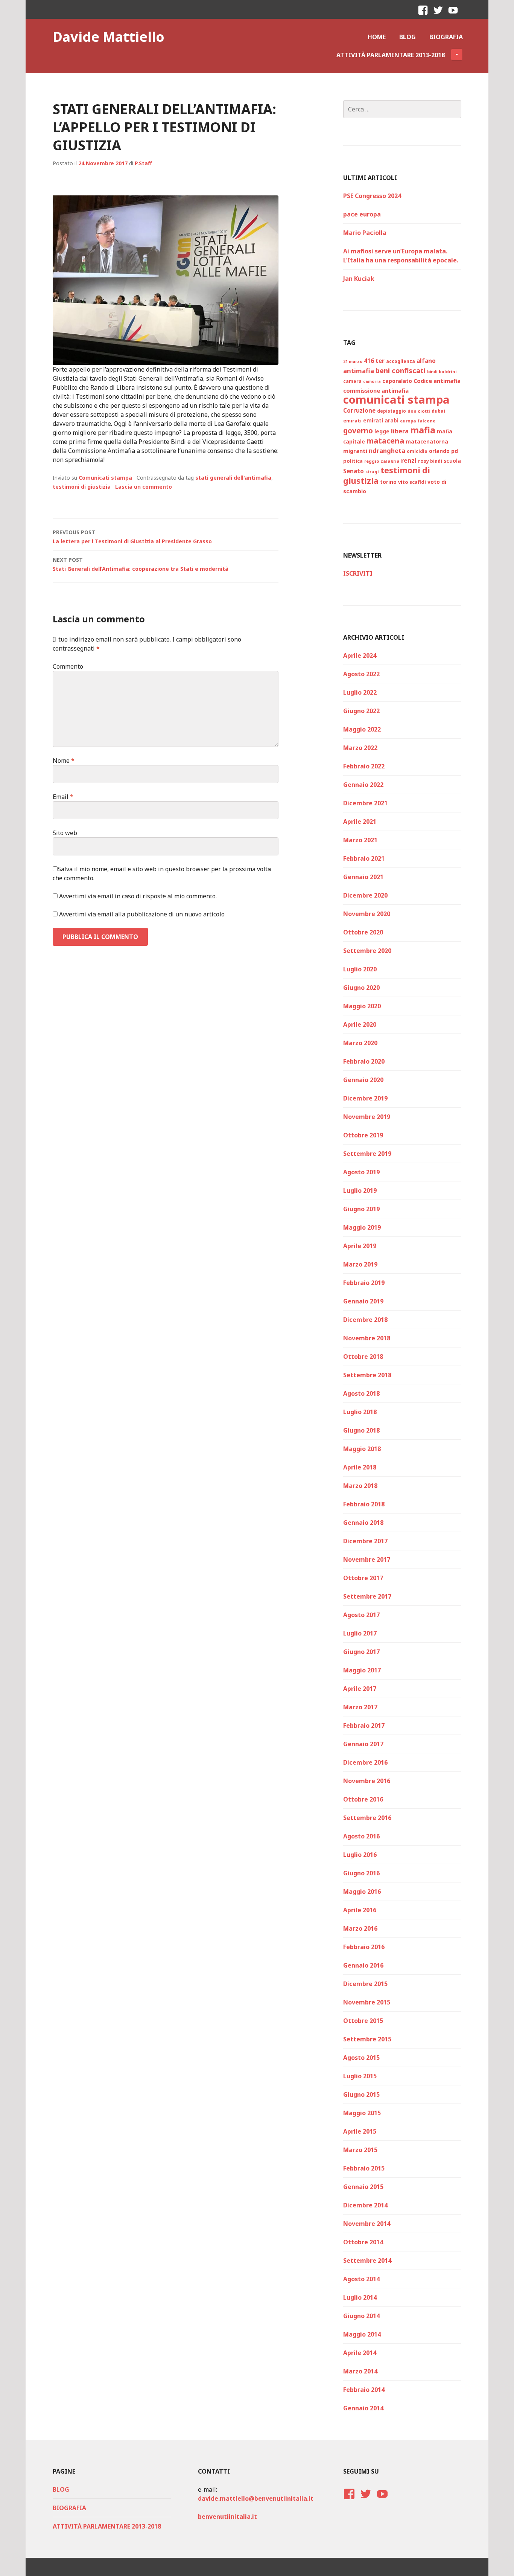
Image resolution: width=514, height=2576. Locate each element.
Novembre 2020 (367, 914)
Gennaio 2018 (363, 1523)
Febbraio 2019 (364, 1283)
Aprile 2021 (360, 822)
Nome (64, 761)
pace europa (362, 214)
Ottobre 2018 (363, 1357)
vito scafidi (412, 482)
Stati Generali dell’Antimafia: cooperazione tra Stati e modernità (141, 564)
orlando (439, 451)
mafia (423, 430)
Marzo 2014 (360, 2371)
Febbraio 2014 (364, 2390)
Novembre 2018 (367, 1338)
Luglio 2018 (360, 1412)
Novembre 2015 (367, 2002)
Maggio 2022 (362, 729)
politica (353, 461)
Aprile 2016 (360, 1910)
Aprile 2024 (360, 655)
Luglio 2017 (360, 1633)
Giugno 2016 (361, 1873)
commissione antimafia (376, 390)
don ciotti (419, 411)
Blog (408, 37)
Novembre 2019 (367, 1117)
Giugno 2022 (361, 711)
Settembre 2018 (367, 1375)
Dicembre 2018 (365, 1320)
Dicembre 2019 (365, 1098)
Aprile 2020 (360, 1024)
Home (377, 37)
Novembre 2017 (367, 1559)
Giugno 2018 (361, 1430)
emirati (352, 421)
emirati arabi (381, 421)
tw (438, 17)
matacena (385, 441)
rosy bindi (430, 461)
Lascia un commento (144, 487)
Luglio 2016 (360, 1855)
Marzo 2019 (360, 1264)
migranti (355, 451)
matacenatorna (427, 442)
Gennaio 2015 (363, 2187)
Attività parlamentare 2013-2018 (391, 55)
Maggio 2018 (362, 1449)
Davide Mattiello (109, 37)
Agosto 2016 (361, 1836)
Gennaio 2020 (363, 1080)
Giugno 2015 (361, 2094)
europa (408, 421)
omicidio (417, 451)
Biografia (446, 37)
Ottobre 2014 (363, 2242)
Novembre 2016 (367, 1781)
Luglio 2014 (360, 2297)
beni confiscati (401, 370)
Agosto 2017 (361, 1615)
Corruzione (359, 410)
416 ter (374, 361)
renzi (409, 460)
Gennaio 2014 (363, 2408)
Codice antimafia (437, 381)
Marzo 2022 (360, 748)
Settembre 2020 (367, 951)
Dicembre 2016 (365, 1762)
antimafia (359, 371)
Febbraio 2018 (364, 1504)
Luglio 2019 (360, 1190)
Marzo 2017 (360, 1707)
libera (400, 431)
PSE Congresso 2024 (372, 196)
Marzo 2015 (360, 2150)
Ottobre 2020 (363, 932)
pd (455, 451)
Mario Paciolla (365, 233)
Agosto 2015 (361, 2058)
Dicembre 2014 (365, 2205)
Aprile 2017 (360, 1689)
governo (358, 431)
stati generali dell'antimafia (233, 478)
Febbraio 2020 (364, 1061)
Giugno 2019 (361, 1209)
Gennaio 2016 (363, 1965)
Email (63, 797)
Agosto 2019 (361, 1172)
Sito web (65, 833)
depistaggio (392, 411)
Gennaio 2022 (363, 785)
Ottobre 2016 (363, 1799)
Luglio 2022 (360, 692)
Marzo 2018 (360, 1486)
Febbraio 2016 (364, 1947)
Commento (68, 666)
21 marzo (353, 361)
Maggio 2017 (362, 1670)
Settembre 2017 (367, 1596)
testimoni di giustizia (82, 487)
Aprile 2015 (360, 2131)
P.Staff (143, 163)
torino (388, 482)
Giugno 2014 (361, 2316)
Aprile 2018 (360, 1467)
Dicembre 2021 (365, 803)
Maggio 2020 (362, 1006)
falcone (427, 421)
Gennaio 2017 (363, 1744)
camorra (372, 381)
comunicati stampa (396, 399)
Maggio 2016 (362, 1892)
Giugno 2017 (361, 1652)
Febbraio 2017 (364, 1725)
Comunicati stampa (105, 478)
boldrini (448, 371)
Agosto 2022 (361, 674)
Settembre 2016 (367, 1818)
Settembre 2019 (367, 1154)
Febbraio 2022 (364, 766)
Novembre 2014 (367, 2224)
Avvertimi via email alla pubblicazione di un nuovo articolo (142, 914)
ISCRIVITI (358, 573)
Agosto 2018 (361, 1393)
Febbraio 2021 (364, 858)
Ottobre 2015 (363, 2021)
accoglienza (401, 361)
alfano (426, 361)
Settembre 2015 (367, 2039)
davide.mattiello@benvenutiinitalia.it (256, 2498)
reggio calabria (382, 461)
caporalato (397, 381)
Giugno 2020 (361, 988)
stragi (372, 472)
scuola (452, 461)
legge (382, 431)
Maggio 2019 (362, 1227)
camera (352, 381)
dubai (438, 411)
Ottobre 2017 (363, 1578)
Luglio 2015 (360, 2076)
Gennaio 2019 (363, 1301)
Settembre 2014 (367, 2260)
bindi (432, 372)
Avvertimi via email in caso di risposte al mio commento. (138, 896)
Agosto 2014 (361, 2279)
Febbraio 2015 (364, 2168)
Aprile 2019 (360, 1246)
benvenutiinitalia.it (227, 2517)
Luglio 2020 (360, 969)
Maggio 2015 (362, 2113)
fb (425, 17)
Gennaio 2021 (363, 877)
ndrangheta (387, 451)
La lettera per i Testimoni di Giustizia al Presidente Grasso (132, 537)
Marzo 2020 (360, 1043)
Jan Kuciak (359, 279)
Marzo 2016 (360, 1928)
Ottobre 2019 (363, 1135)
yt (455, 17)
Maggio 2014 (362, 2334)
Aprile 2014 (360, 2353)
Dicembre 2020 (365, 895)
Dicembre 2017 (365, 1541)
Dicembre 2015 (365, 1984)
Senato (354, 471)
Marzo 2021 (360, 840)
